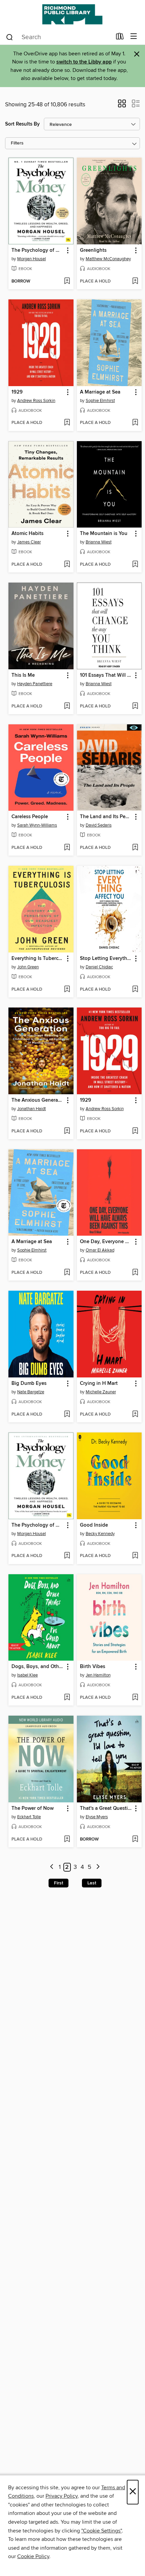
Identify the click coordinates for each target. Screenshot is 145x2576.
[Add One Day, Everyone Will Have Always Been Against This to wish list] (135, 1273)
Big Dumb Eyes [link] (29, 1384)
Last (92, 1883)
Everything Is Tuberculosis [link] (38, 959)
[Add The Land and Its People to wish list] (135, 848)
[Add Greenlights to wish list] (135, 281)
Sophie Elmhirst (100, 401)
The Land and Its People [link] (106, 817)
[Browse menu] (134, 37)
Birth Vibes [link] (93, 1667)
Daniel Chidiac (99, 967)
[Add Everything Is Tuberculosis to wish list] (67, 990)
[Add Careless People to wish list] (67, 848)
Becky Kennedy (100, 1534)
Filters (17, 143)
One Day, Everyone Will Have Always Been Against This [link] (106, 1242)
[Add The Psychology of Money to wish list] (67, 281)
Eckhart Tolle (29, 1817)
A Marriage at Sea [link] (100, 392)
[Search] (10, 37)
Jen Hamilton (98, 1675)
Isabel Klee (27, 1675)
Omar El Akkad (100, 1250)
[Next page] (98, 1867)
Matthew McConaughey (108, 259)
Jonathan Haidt (32, 1109)
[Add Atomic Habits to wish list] (67, 565)
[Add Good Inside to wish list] (135, 1556)
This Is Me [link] (23, 675)
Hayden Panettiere (35, 684)
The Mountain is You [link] (104, 534)
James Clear (29, 542)
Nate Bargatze (31, 1392)
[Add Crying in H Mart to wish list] (135, 1415)
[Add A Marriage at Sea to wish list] (135, 423)
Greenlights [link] (93, 250)
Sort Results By (22, 124)
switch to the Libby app (84, 62)
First (59, 1883)
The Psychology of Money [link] (38, 250)
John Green (28, 967)
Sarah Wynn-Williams (37, 825)
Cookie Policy (33, 2556)
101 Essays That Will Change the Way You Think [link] (106, 675)
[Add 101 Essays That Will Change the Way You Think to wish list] (135, 706)
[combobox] (59, 37)
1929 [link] (17, 392)
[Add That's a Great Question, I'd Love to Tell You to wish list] (135, 1840)
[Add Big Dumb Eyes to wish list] (67, 1415)
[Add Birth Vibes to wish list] (135, 1698)
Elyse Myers (97, 1817)
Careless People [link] (30, 817)
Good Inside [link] (94, 1525)
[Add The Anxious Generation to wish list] (67, 1131)
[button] (122, 106)
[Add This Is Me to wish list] (67, 706)
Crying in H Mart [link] (99, 1384)
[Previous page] (52, 1867)
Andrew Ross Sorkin (36, 401)
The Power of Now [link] (33, 1808)
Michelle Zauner (101, 1392)
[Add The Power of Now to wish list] (67, 1840)
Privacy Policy (62, 2496)
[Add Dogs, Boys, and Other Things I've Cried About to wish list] (67, 1698)
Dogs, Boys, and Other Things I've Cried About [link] (38, 1667)
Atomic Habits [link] (27, 534)
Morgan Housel (32, 259)
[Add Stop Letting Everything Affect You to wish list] (135, 990)
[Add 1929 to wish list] (67, 423)
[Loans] (120, 38)
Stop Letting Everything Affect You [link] (106, 959)
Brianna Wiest (99, 542)
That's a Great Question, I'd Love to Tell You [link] (106, 1808)
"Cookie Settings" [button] (101, 2531)
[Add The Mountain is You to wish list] (135, 565)
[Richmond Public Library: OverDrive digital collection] (72, 14)
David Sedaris (99, 825)
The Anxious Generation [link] (38, 1100)
